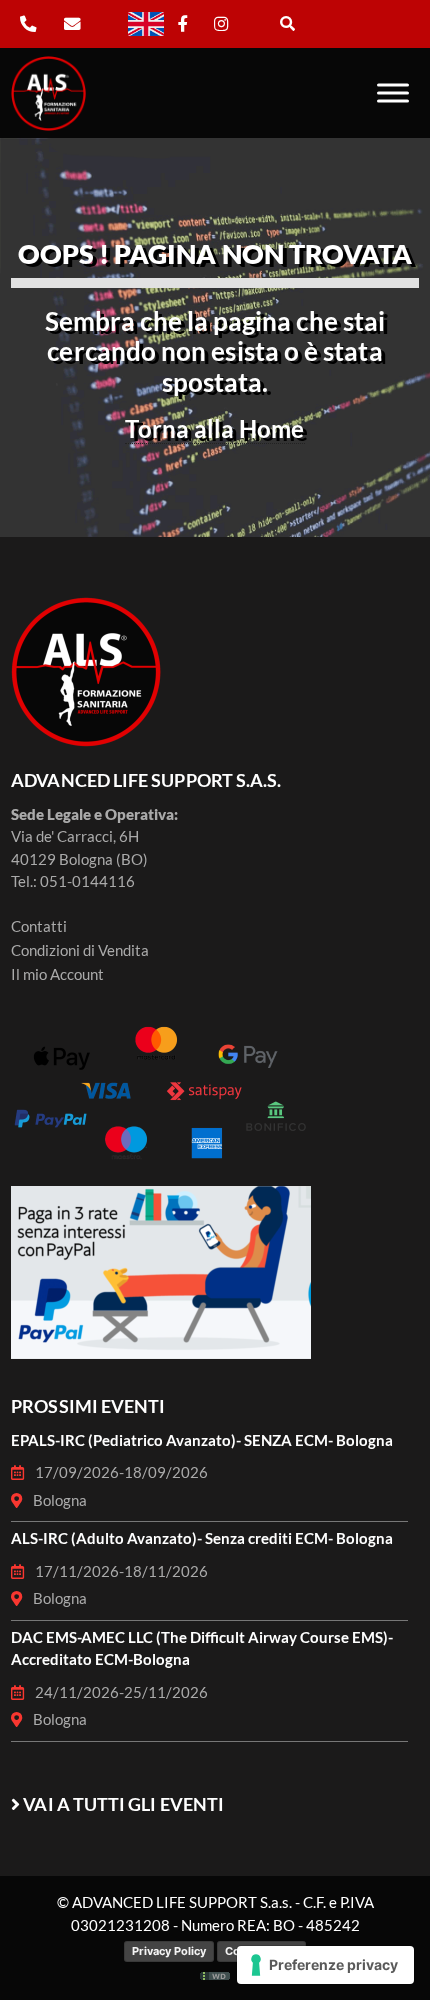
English (138, 12)
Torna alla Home (214, 428)
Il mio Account (57, 974)
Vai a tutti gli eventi (123, 1804)
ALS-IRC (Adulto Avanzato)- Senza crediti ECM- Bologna (202, 1538)
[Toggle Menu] (393, 92)
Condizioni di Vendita (80, 950)
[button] (287, 22)
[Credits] (215, 1973)
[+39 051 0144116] (28, 24)
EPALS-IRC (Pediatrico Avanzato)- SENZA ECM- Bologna (202, 1440)
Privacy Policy (169, 1951)
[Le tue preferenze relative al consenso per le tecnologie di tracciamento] (325, 1965)
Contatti (39, 926)
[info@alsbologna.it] (83, 24)
